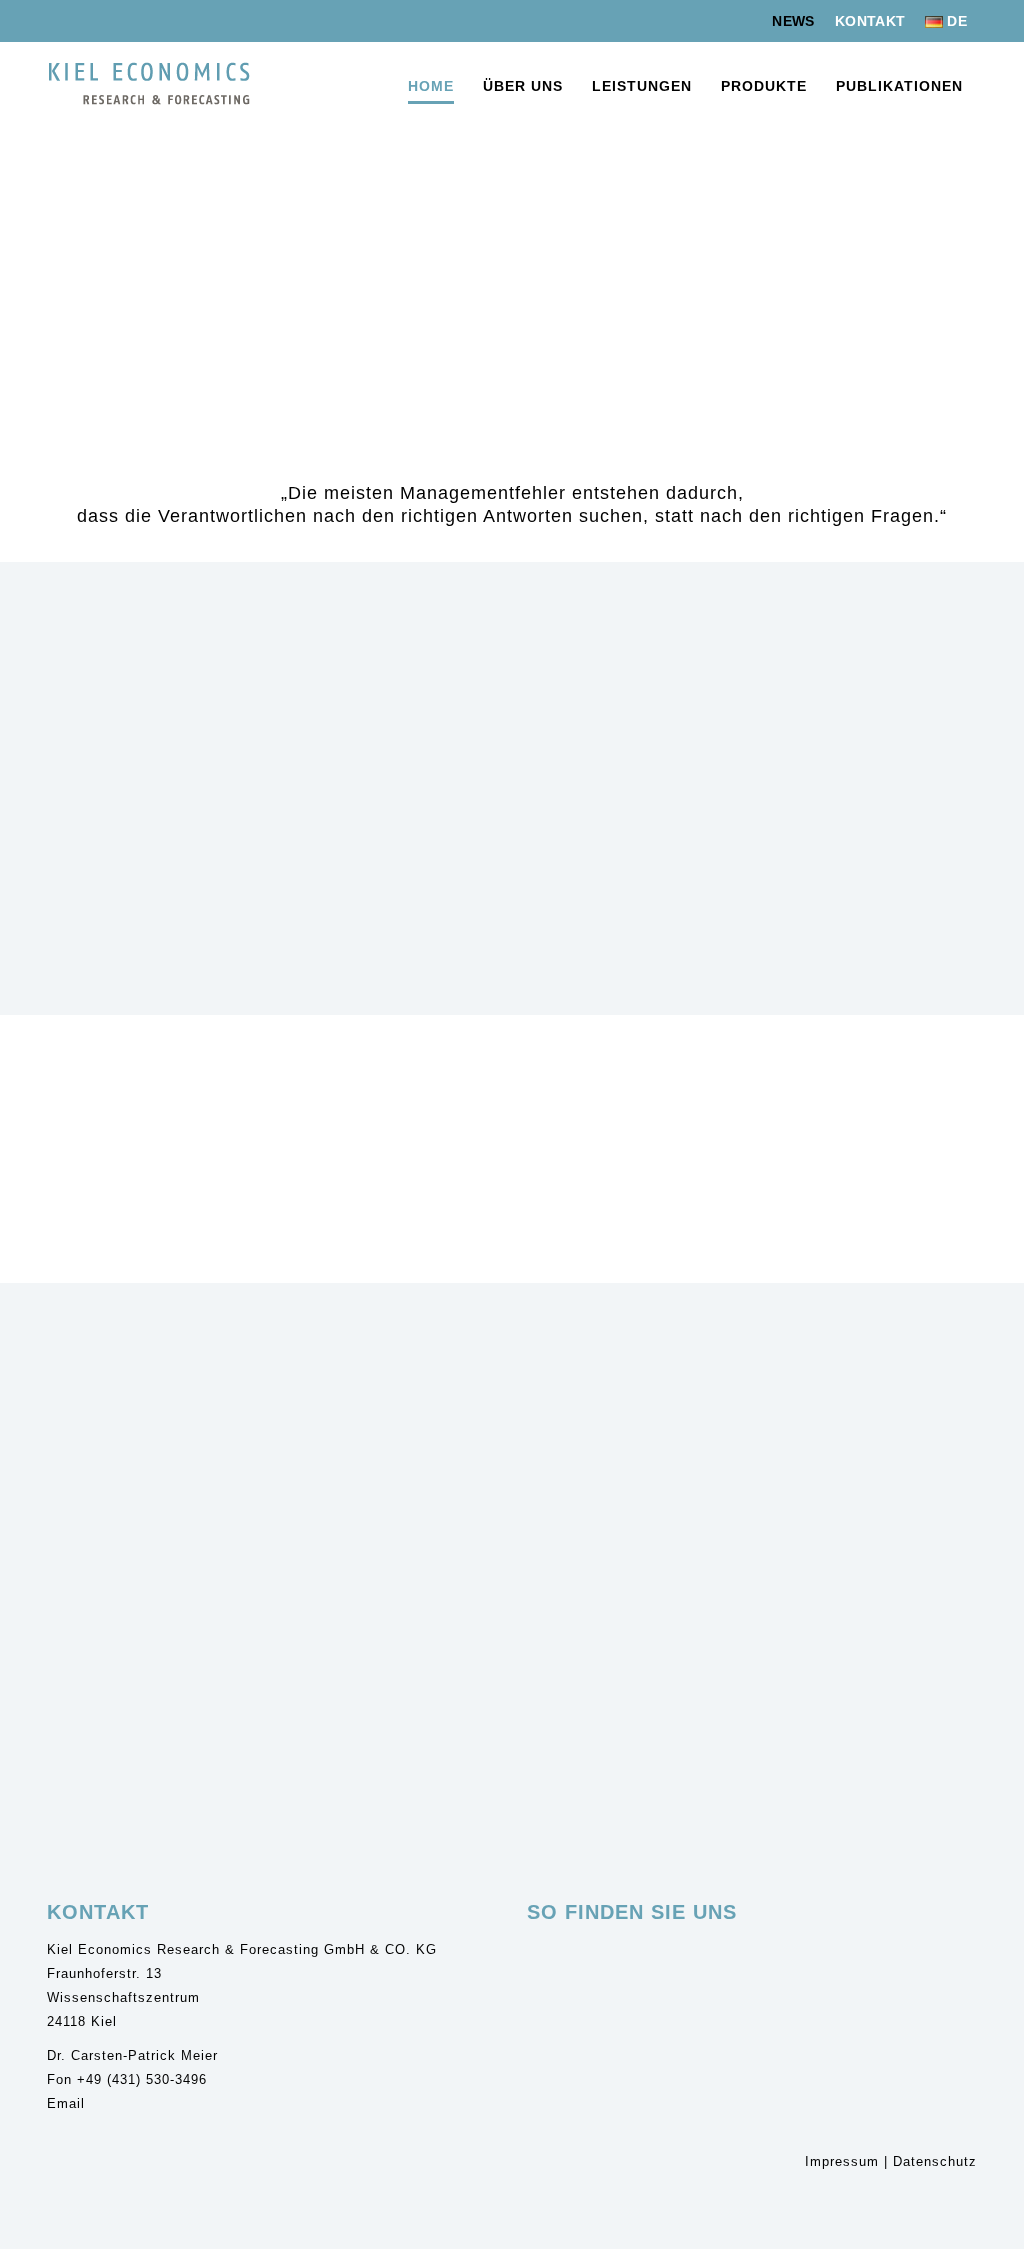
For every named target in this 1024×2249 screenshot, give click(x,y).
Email (66, 2103)
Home (431, 86)
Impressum (842, 2161)
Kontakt (870, 21)
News (793, 21)
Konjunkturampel (479, 1638)
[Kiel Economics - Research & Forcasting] (149, 84)
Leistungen (642, 86)
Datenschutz (935, 2161)
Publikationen (899, 86)
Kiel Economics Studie (126, 1638)
